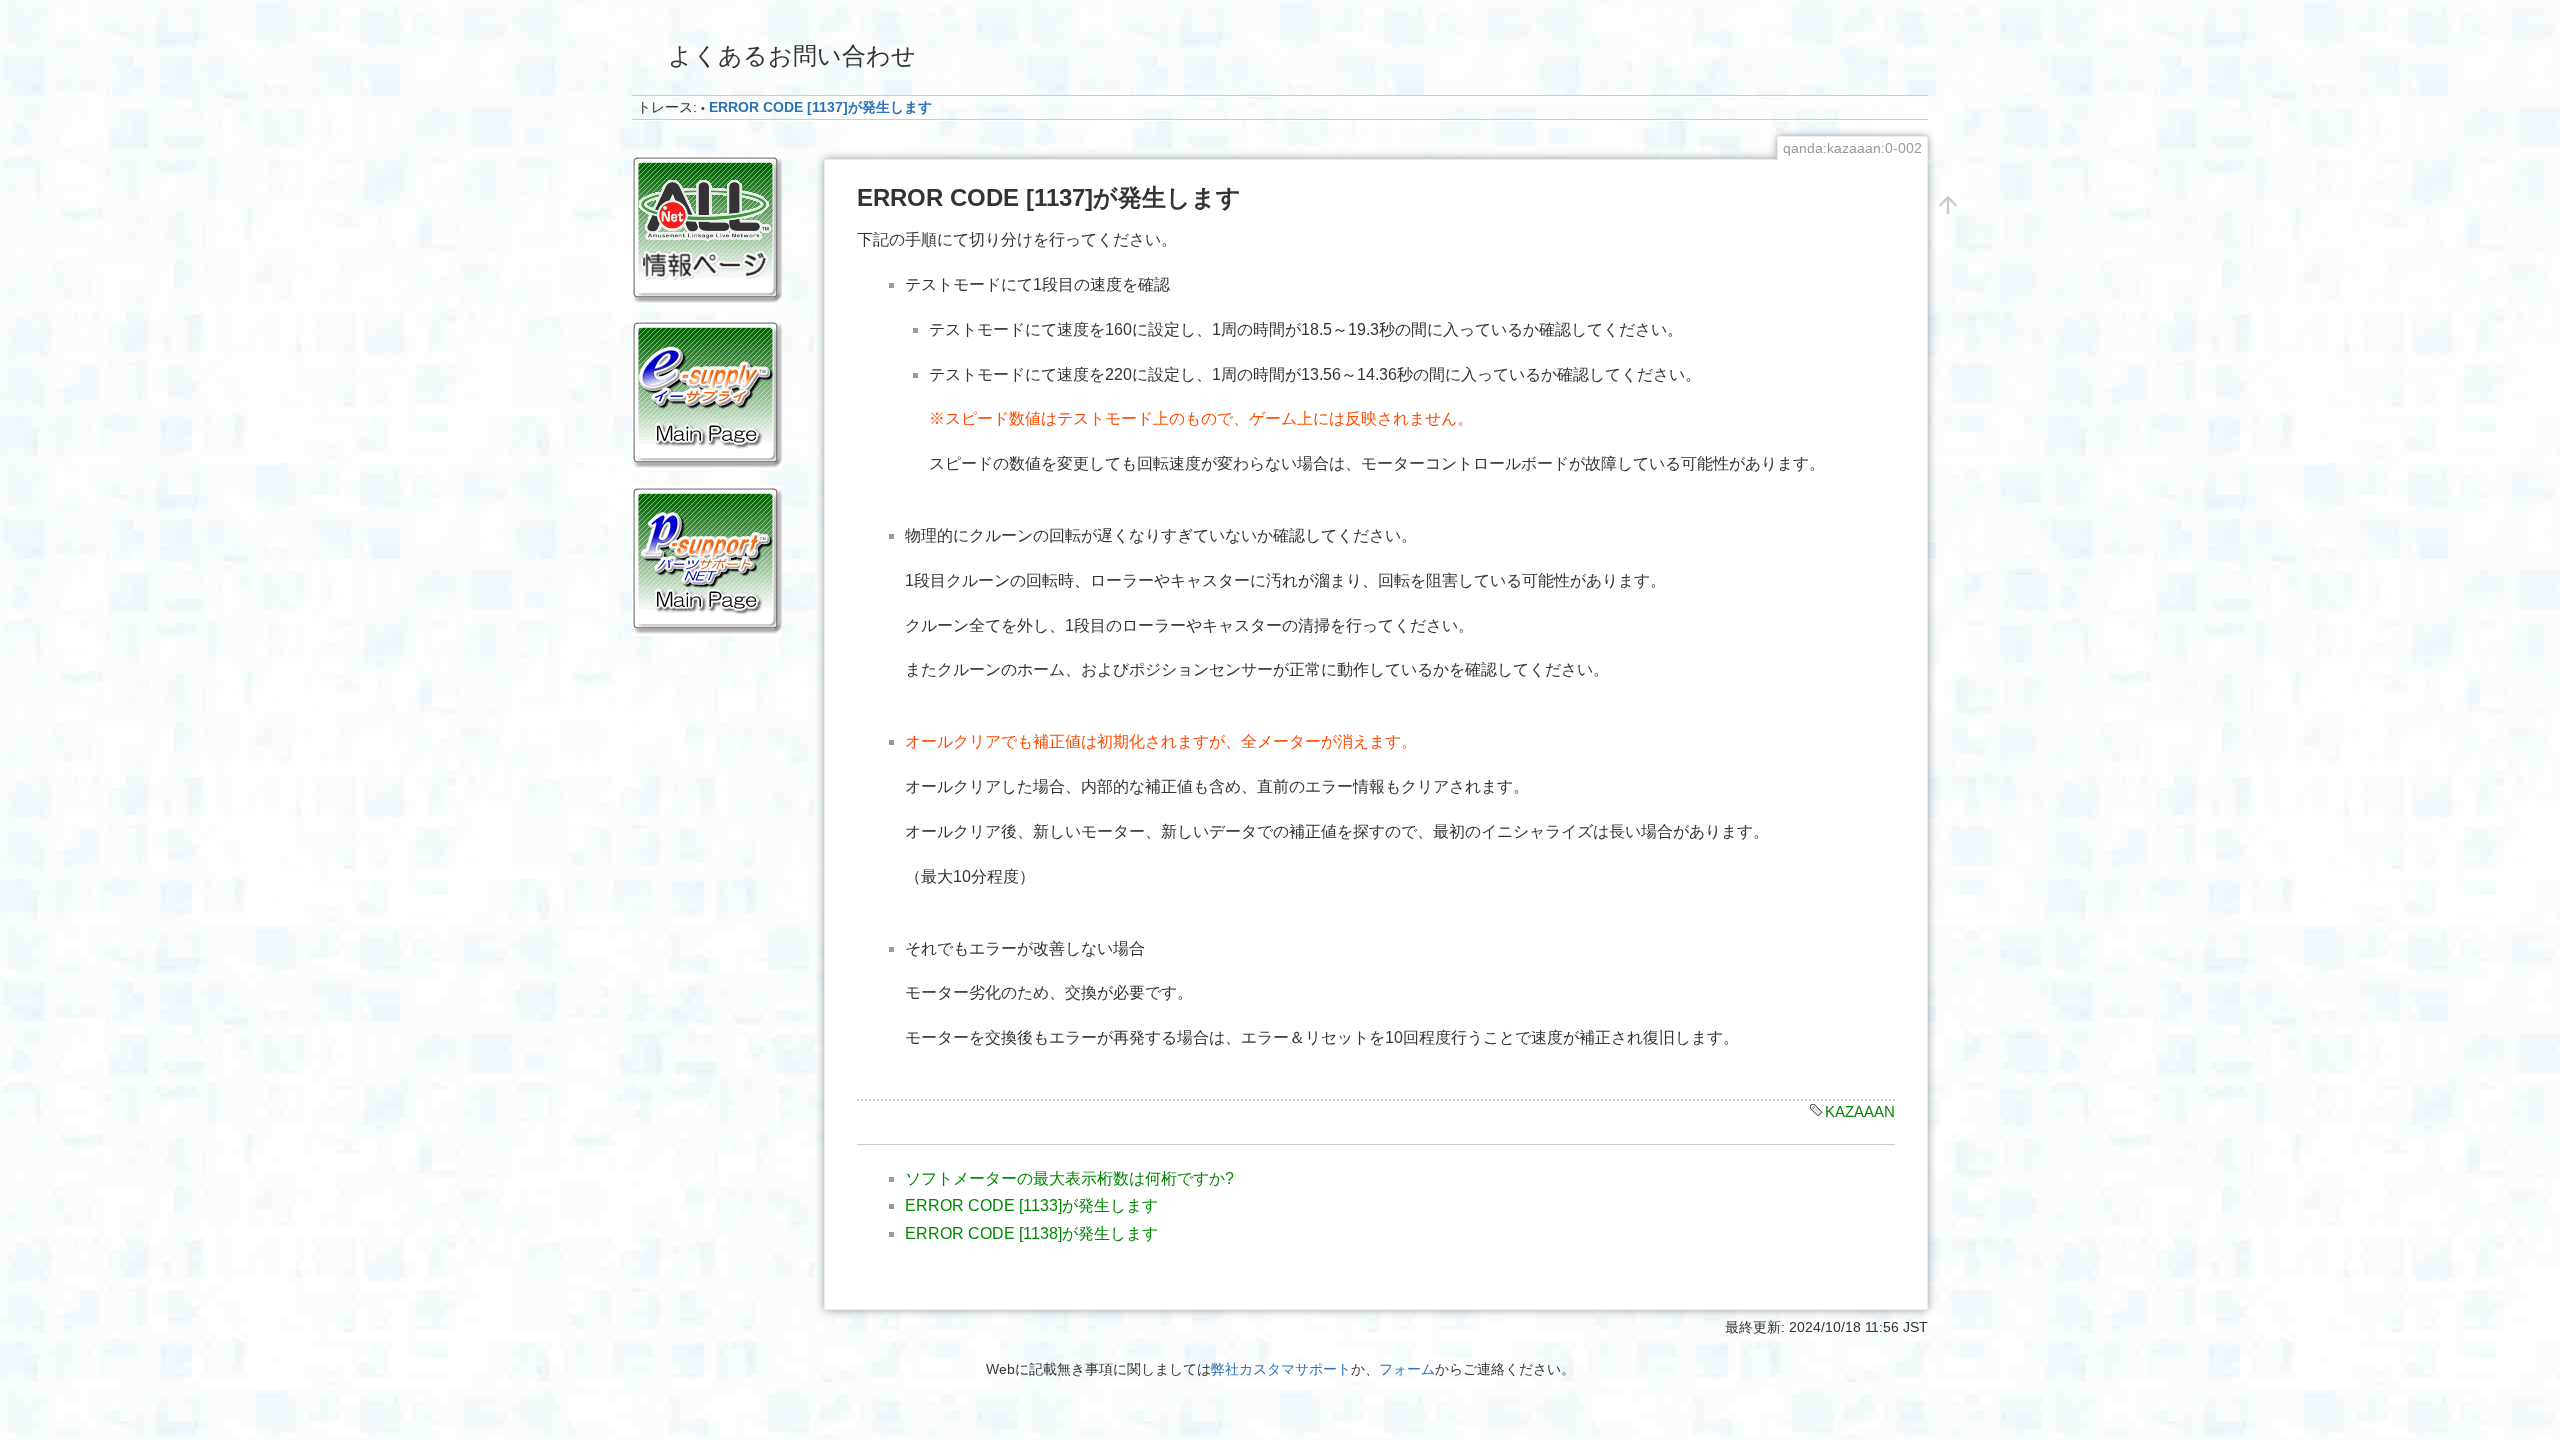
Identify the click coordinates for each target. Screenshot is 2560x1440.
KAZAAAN (1860, 1111)
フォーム (1407, 1369)
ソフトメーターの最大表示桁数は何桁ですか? (1069, 1178)
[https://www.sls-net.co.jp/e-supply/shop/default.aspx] (707, 394)
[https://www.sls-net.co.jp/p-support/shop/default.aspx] (707, 559)
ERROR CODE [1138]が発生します (1031, 1233)
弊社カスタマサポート (1281, 1369)
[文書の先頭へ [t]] (1948, 204)
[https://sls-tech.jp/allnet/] (707, 229)
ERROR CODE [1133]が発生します (1031, 1205)
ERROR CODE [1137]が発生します (820, 107)
